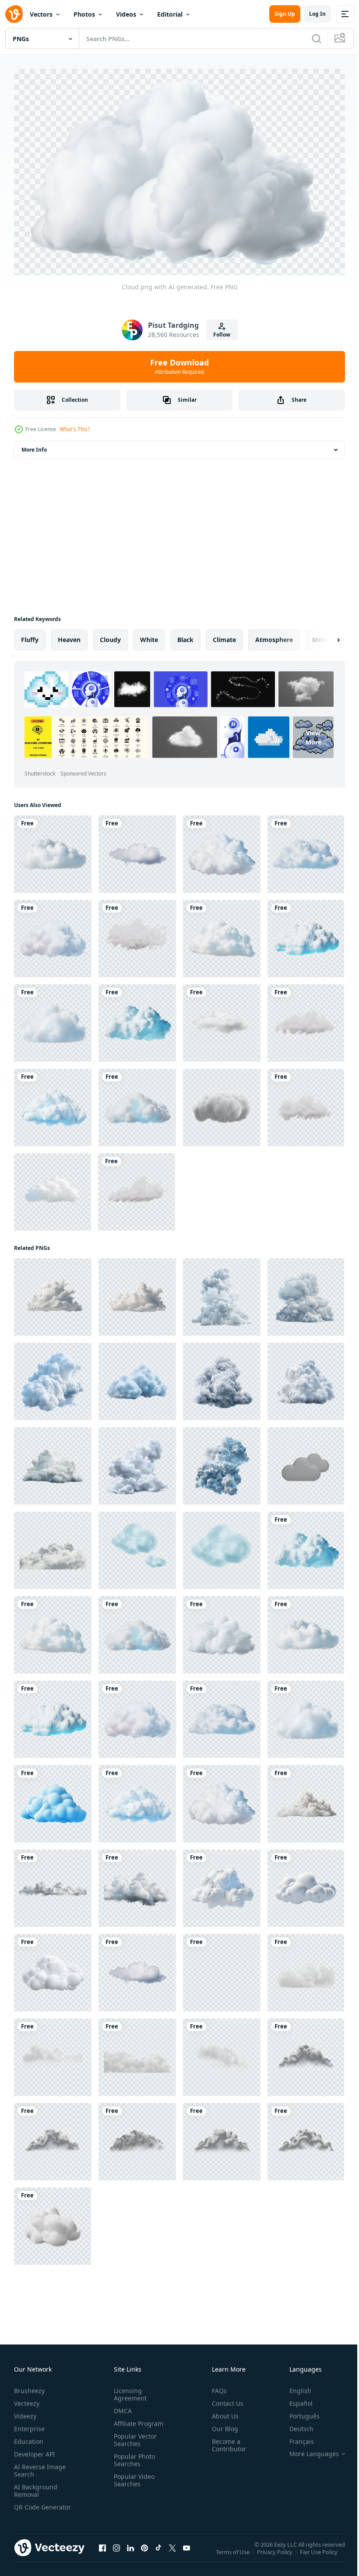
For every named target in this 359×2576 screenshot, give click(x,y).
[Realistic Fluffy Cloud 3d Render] (306, 1103)
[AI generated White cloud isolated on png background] (137, 1293)
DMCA (121, 2407)
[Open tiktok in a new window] (158, 2553)
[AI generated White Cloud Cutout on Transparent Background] (306, 2053)
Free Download (179, 366)
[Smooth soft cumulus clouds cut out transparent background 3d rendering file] (53, 2053)
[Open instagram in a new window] (116, 2553)
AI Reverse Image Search (40, 2467)
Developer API (35, 2450)
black (185, 635)
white (149, 635)
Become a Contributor (225, 2441)
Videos (126, 14)
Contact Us (224, 2399)
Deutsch (295, 2425)
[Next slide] (324, 635)
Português (298, 2412)
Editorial (170, 14)
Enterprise (29, 2425)
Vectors (41, 14)
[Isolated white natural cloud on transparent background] (53, 1884)
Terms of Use (234, 2554)
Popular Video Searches (132, 2476)
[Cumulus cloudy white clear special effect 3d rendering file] (222, 2053)
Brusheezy (29, 2387)
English (294, 2387)
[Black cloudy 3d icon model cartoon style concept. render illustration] (306, 1462)
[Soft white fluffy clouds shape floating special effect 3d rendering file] (222, 1968)
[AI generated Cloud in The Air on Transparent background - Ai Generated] (222, 1293)
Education (29, 2437)
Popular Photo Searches (133, 2456)
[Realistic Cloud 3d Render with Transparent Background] (137, 934)
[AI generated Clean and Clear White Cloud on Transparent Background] (306, 2137)
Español (294, 2399)
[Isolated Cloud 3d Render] (306, 1019)
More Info (34, 445)
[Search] (317, 39)
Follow (222, 335)
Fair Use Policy (320, 2554)
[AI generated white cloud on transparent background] (53, 2222)
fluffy (30, 635)
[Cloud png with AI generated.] (53, 850)
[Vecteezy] (14, 14)
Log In (317, 14)
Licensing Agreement (128, 2390)
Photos (84, 14)
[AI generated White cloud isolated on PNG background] (53, 1293)
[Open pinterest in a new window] (144, 2553)
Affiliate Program (137, 2420)
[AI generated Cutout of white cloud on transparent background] (222, 2137)
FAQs (216, 2387)
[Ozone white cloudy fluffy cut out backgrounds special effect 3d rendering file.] (306, 1968)
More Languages (308, 2450)
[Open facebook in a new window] (102, 2553)
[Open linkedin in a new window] (130, 2553)
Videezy (25, 2412)
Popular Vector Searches (134, 2436)
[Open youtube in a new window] (187, 2553)
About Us (222, 2412)
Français (295, 2437)
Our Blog (222, 2425)
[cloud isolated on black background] (53, 1546)
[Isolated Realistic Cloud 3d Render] (137, 1188)
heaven (69, 635)
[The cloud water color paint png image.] (137, 1546)
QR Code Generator (29, 2507)
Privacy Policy (276, 2554)
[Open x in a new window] (172, 2553)
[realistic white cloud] (222, 1019)
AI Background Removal (36, 2487)
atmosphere (274, 635)
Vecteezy (27, 2399)
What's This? (75, 429)
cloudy (110, 635)
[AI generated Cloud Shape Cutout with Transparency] (137, 2137)
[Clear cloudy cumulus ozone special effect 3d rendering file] (137, 2053)
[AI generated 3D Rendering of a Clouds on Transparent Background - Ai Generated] (222, 1884)
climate (224, 635)
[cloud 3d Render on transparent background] (53, 1188)
